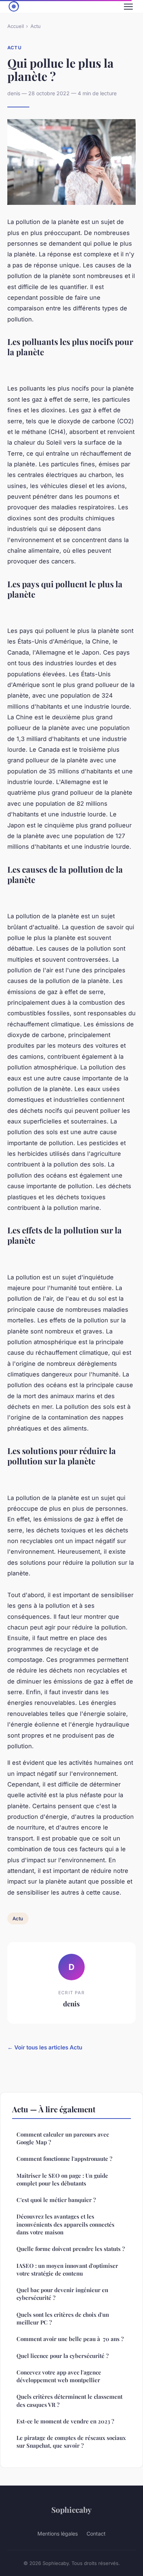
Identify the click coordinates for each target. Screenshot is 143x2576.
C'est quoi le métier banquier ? (56, 2200)
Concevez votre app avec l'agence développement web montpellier (59, 2376)
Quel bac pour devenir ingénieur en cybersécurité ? (62, 2294)
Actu (36, 26)
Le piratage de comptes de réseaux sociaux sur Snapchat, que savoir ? (71, 2442)
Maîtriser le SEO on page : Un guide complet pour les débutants (62, 2179)
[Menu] (128, 7)
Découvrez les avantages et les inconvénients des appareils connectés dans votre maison (65, 2224)
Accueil (16, 26)
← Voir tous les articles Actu (45, 2047)
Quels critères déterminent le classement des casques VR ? (69, 2400)
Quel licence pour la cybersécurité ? (63, 2356)
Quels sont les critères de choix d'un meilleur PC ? (63, 2318)
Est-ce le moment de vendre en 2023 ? (65, 2421)
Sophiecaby (71, 2509)
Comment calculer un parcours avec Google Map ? (63, 2138)
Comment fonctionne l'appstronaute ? (64, 2159)
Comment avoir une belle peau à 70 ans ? (70, 2339)
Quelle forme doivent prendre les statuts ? (71, 2249)
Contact (96, 2534)
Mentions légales (58, 2534)
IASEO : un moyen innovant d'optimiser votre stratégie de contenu (67, 2269)
